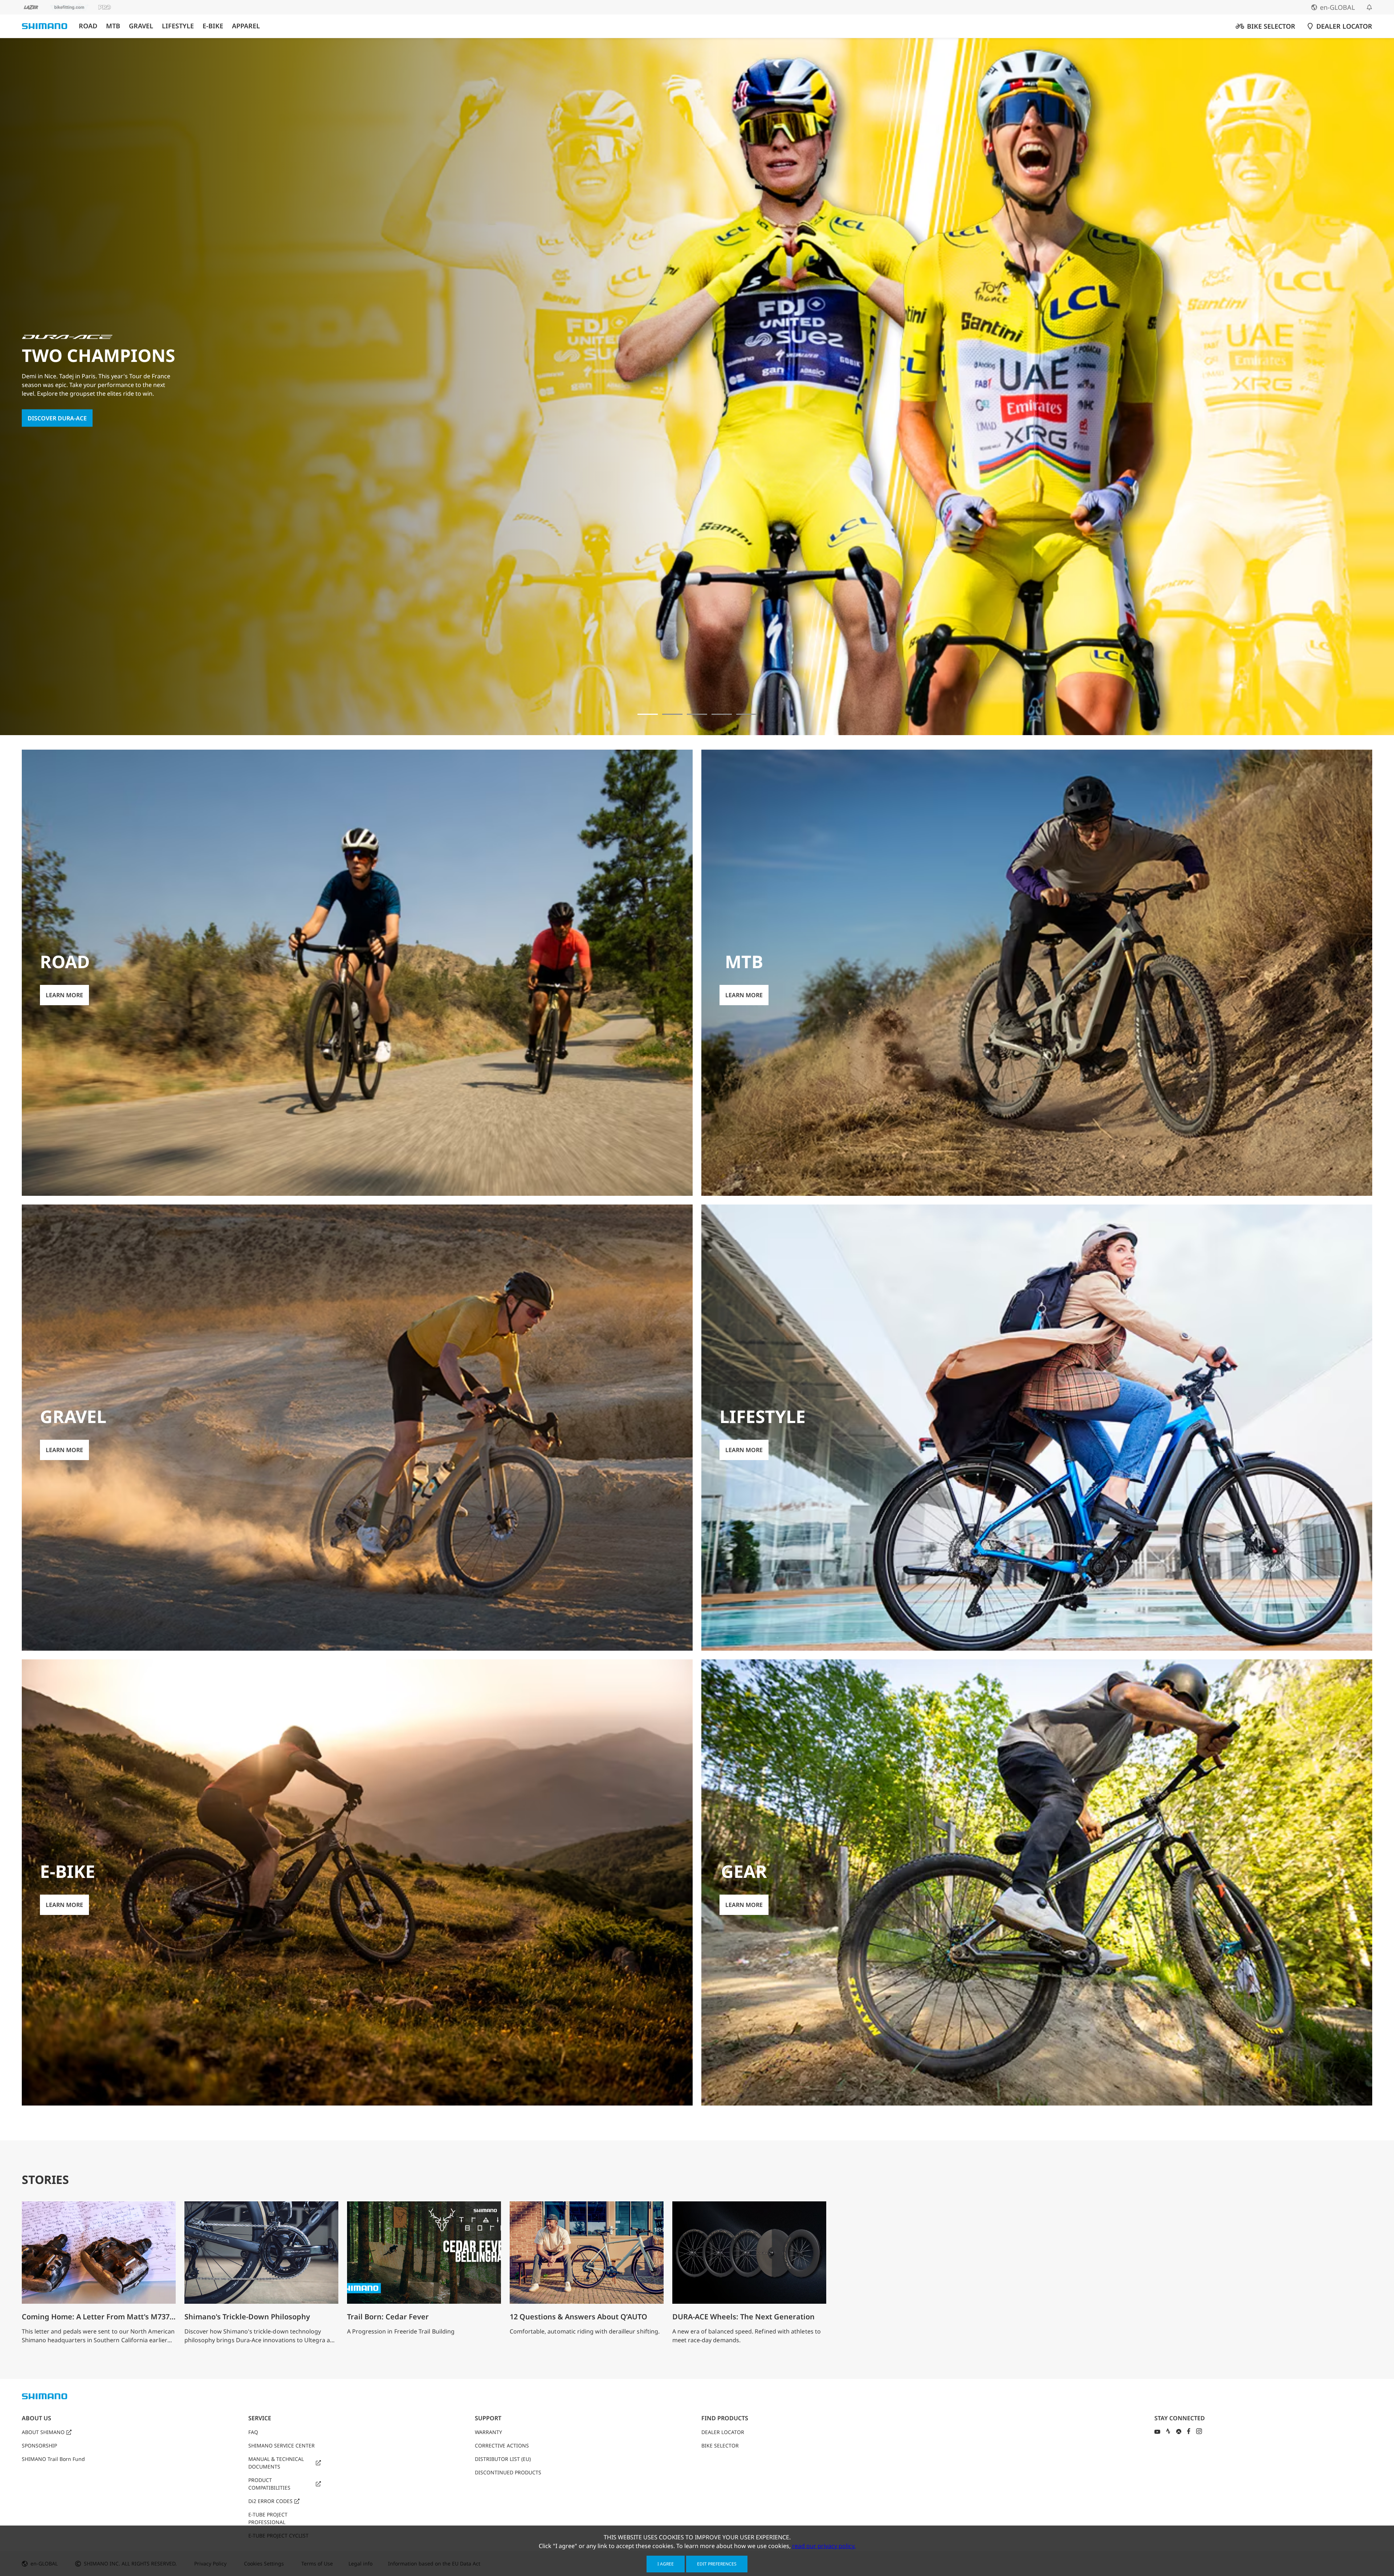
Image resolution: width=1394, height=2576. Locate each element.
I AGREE (666, 2564)
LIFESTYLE (178, 26)
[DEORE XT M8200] (697, 714)
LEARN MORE (46, 429)
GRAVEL (141, 26)
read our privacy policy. (824, 2546)
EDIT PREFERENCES (717, 2564)
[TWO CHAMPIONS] (648, 714)
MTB (113, 26)
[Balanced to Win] (672, 714)
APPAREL (246, 26)
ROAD (88, 26)
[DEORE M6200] (722, 714)
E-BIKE (213, 26)
